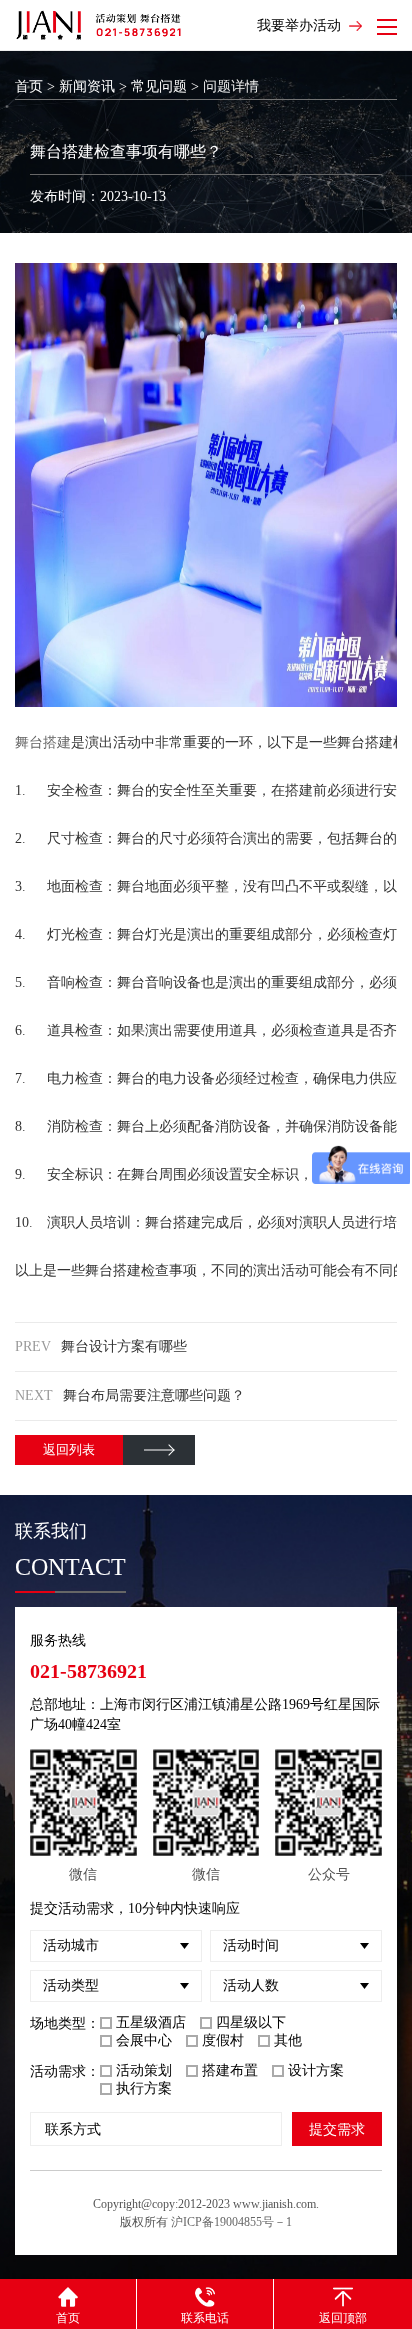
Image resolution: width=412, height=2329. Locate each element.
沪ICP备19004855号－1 (231, 2222)
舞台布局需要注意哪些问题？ (154, 1395)
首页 (29, 86)
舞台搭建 (43, 742)
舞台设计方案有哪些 (124, 1346)
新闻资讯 (87, 86)
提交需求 (337, 2129)
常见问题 (159, 86)
